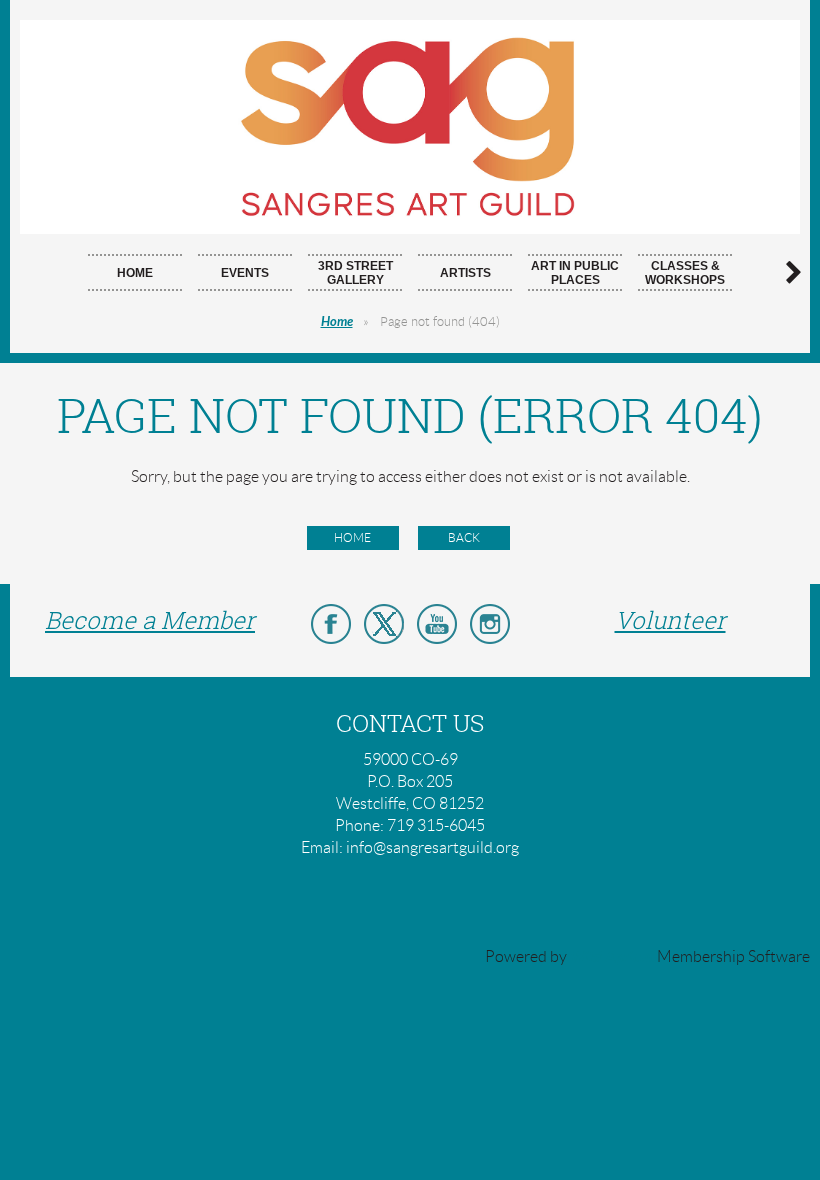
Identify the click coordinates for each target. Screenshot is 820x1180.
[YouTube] (437, 624)
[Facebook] (331, 624)
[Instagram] (490, 624)
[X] (384, 624)
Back (464, 537)
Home (337, 322)
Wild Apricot (612, 956)
